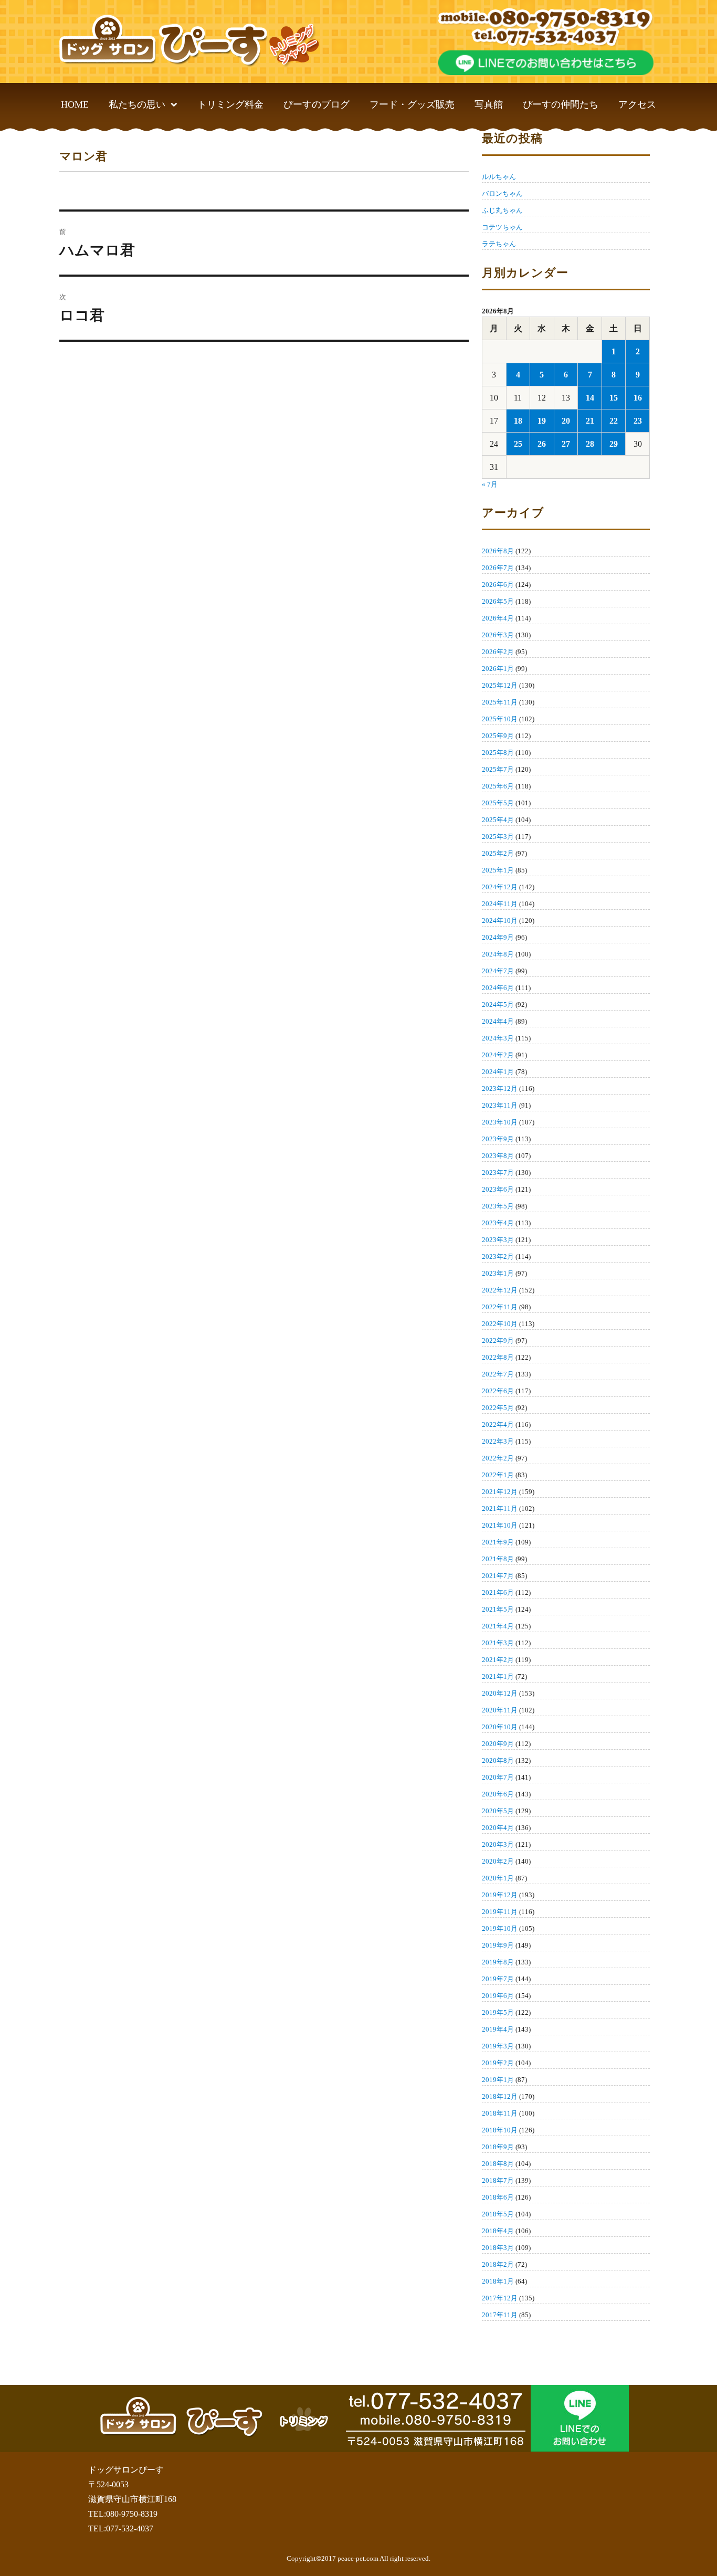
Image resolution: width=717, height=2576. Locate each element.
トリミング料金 (230, 104)
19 (542, 421)
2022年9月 (498, 1340)
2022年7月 (498, 1374)
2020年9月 (498, 1744)
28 (590, 444)
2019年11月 (500, 1912)
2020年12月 (500, 1693)
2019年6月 (498, 1996)
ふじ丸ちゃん (502, 210)
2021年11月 (500, 1508)
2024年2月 (498, 1055)
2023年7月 (498, 1173)
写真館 (489, 104)
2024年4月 (498, 1021)
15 (614, 398)
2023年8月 (498, 1156)
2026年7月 (498, 568)
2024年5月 (498, 1005)
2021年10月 (500, 1525)
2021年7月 (498, 1576)
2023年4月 (498, 1223)
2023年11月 (500, 1105)
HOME (75, 104)
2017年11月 (500, 2315)
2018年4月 (498, 2231)
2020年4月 (498, 1828)
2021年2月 (498, 1660)
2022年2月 (498, 1458)
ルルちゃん (499, 177)
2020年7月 (498, 1777)
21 (590, 421)
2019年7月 (498, 1979)
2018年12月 (500, 2096)
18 (518, 421)
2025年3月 (498, 837)
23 (638, 421)
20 (566, 421)
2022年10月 (500, 1324)
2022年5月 (498, 1408)
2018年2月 (498, 2264)
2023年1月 (498, 1273)
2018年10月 (500, 2130)
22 (614, 421)
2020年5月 (498, 1811)
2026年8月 (498, 551)
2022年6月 (498, 1391)
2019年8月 (498, 1962)
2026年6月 (498, 585)
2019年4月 (498, 2029)
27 (566, 444)
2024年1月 (498, 1072)
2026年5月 (498, 601)
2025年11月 (500, 702)
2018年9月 (498, 2147)
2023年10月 (500, 1122)
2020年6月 (498, 1794)
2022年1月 (498, 1475)
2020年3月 (498, 1844)
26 (542, 444)
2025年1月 (498, 870)
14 (590, 398)
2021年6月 (498, 1592)
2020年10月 (500, 1727)
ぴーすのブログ (317, 104)
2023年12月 (500, 1089)
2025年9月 (498, 736)
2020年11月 (500, 1710)
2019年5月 (498, 2012)
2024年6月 (498, 988)
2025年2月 (498, 853)
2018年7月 (498, 2180)
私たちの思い (137, 104)
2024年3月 (498, 1038)
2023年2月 (498, 1257)
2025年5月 (498, 803)
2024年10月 (500, 921)
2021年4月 (498, 1626)
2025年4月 (498, 820)
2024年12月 (500, 887)
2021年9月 (498, 1542)
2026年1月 (498, 669)
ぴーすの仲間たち (561, 104)
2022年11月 (500, 1307)
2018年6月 (498, 2197)
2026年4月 (498, 618)
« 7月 (490, 484)
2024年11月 (500, 904)
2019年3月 (498, 2046)
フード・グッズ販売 (412, 104)
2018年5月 (498, 2214)
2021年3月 (498, 1643)
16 (638, 398)
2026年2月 (498, 652)
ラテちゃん (499, 244)
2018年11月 (500, 2113)
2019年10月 (500, 1928)
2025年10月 (500, 719)
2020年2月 (498, 1861)
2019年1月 (498, 2080)
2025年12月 (500, 685)
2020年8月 (498, 1760)
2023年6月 (498, 1189)
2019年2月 (498, 2063)
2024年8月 (498, 954)
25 (518, 444)
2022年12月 (500, 1290)
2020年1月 (498, 1878)
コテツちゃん (502, 227)
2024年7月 (498, 971)
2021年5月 (498, 1609)
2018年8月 (498, 2164)
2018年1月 (498, 2281)
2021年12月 (500, 1492)
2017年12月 (500, 2298)
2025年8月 (498, 753)
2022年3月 (498, 1441)
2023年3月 (498, 1240)
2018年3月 (498, 2248)
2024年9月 (498, 937)
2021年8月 (498, 1559)
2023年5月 (498, 1206)
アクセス (637, 104)
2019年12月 (500, 1895)
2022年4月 (498, 1424)
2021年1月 (498, 1676)
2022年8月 (498, 1357)
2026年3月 (498, 635)
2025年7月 (498, 769)
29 (614, 444)
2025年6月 (498, 786)
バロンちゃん (502, 193)
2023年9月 (498, 1139)
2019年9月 (498, 1945)
